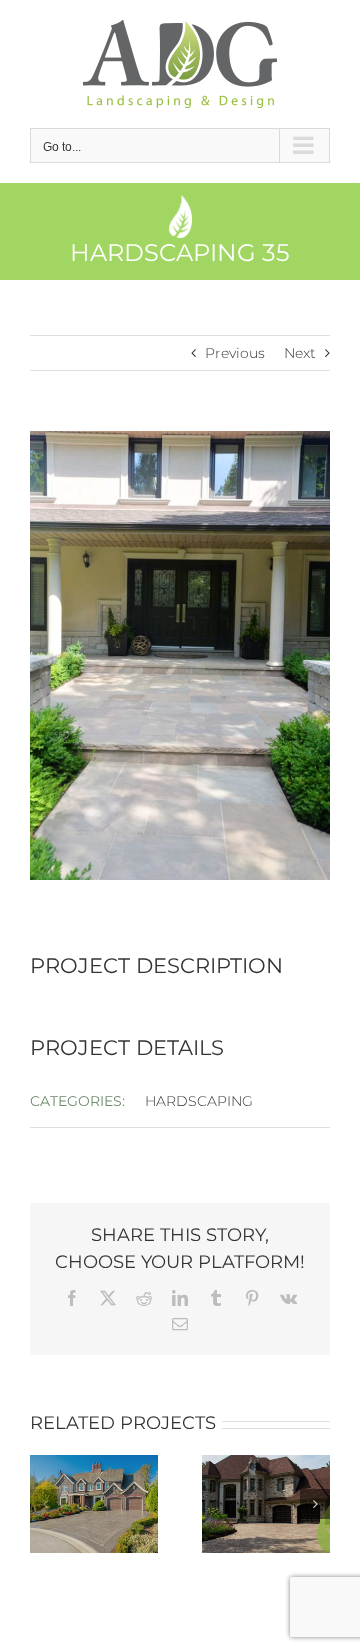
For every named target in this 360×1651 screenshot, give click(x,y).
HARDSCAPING (199, 1101)
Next (300, 353)
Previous (235, 353)
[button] (45, 1504)
